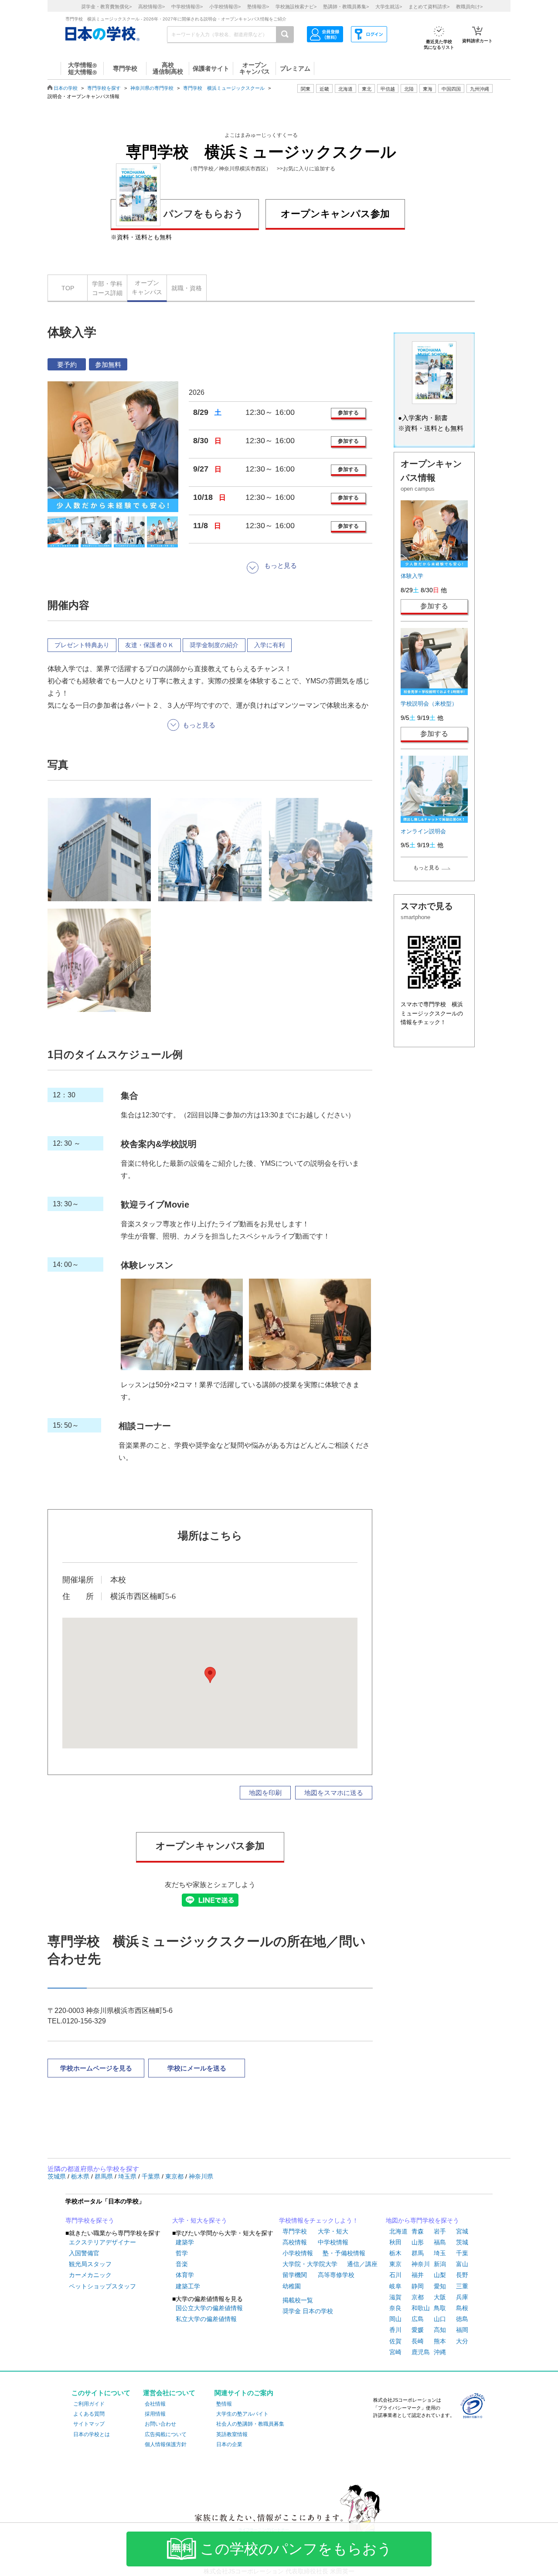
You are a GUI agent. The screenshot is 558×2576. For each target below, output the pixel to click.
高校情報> (151, 7)
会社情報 (155, 2404)
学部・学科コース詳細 (107, 288)
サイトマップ (89, 2424)
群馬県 (105, 2176)
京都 (418, 2297)
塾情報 (224, 2404)
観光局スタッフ (90, 2264)
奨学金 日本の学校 (308, 2311)
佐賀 (395, 2341)
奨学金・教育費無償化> (106, 7)
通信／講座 (362, 2264)
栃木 (395, 2253)
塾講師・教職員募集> (346, 7)
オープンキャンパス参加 (335, 214)
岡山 (395, 2319)
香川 (395, 2330)
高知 (440, 2330)
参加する (348, 413)
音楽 (182, 2264)
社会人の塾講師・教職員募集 (250, 2424)
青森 (418, 2231)
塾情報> (258, 7)
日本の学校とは (92, 2434)
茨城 (462, 2242)
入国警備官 (84, 2253)
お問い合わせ (160, 2424)
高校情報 (295, 2242)
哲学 (182, 2253)
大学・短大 (333, 2231)
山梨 (440, 2275)
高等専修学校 (336, 2275)
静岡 (418, 2286)
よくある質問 (89, 2414)
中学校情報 (333, 2242)
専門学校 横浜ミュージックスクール (224, 88)
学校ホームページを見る (96, 2068)
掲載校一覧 (298, 2300)
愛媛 (418, 2330)
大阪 (440, 2297)
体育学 (185, 2275)
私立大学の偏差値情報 (206, 2319)
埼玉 (440, 2253)
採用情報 (155, 2414)
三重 (462, 2286)
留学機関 (295, 2275)
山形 (418, 2242)
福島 (440, 2242)
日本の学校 (66, 88)
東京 (395, 2264)
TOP (68, 288)
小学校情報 (298, 2253)
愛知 (440, 2286)
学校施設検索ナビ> (296, 7)
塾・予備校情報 (344, 2253)
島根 (462, 2308)
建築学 (185, 2242)
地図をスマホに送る (334, 1793)
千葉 (462, 2253)
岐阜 (395, 2286)
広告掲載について (166, 2434)
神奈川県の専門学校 (152, 88)
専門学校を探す (104, 88)
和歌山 (421, 2308)
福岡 (462, 2330)
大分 (462, 2341)
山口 (440, 2319)
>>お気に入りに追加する (306, 169)
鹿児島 (421, 2352)
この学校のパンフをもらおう (296, 2549)
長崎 (418, 2341)
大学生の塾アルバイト (242, 2414)
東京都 (175, 2176)
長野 (462, 2275)
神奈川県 (201, 2176)
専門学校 (295, 2231)
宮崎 (395, 2352)
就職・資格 (187, 288)
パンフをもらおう (204, 214)
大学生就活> (389, 7)
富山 (462, 2264)
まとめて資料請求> (429, 7)
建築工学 (188, 2286)
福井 (418, 2275)
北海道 (345, 89)
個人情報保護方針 (166, 2444)
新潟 (440, 2264)
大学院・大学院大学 (310, 2264)
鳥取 (440, 2308)
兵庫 (462, 2297)
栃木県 (81, 2176)
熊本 (440, 2341)
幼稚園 (292, 2286)
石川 (395, 2275)
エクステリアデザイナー (102, 2242)
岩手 (440, 2231)
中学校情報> (187, 7)
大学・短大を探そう (200, 2220)
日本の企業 (229, 2444)
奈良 (395, 2308)
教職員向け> (469, 7)
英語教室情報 (232, 2434)
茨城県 (58, 2176)
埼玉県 (128, 2176)
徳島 (462, 2319)
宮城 (462, 2231)
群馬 (418, 2253)
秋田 (395, 2242)
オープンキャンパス (147, 287)
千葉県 (152, 2176)
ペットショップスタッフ (102, 2286)
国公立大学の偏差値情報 (209, 2308)
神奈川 (421, 2264)
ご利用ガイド (89, 2404)
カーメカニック (90, 2275)
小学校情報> (225, 7)
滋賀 (395, 2297)
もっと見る (426, 868)
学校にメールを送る (197, 2068)
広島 (418, 2319)
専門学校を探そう (90, 2220)
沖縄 (440, 2352)
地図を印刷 (265, 1793)
